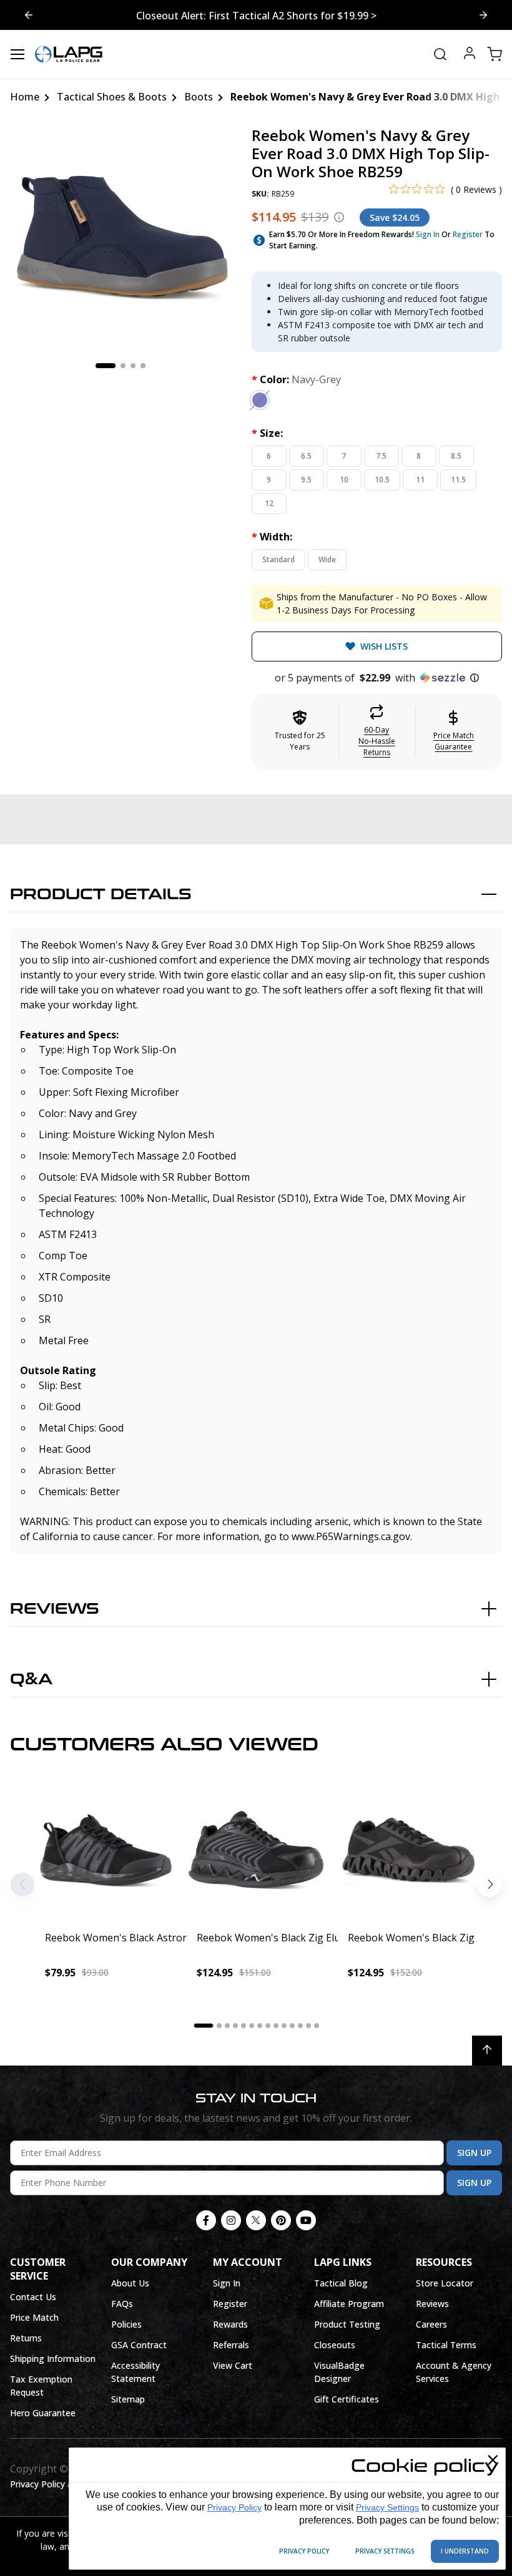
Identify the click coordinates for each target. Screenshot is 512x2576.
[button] (377, 678)
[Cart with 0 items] (495, 54)
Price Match (34, 2317)
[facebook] (206, 2220)
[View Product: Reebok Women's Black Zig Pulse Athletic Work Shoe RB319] (407, 1851)
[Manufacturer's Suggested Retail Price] (339, 217)
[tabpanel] (121, 237)
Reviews (55, 1609)
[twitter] (256, 2220)
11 (420, 480)
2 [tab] (123, 366)
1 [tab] (106, 366)
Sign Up (474, 2153)
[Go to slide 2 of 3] (29, 15)
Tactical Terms (446, 2345)
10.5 (382, 480)
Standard (278, 559)
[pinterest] (281, 2220)
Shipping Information (53, 2359)
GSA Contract (139, 2345)
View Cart (233, 2365)
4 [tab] (143, 366)
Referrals (231, 2345)
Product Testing (347, 2324)
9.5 (306, 480)
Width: (272, 537)
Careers (431, 2324)
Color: (296, 379)
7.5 (381, 456)
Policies (126, 2324)
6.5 (306, 456)
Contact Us (33, 2297)
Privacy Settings (387, 2507)
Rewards (230, 2324)
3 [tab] (133, 366)
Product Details (101, 895)
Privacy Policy (234, 2507)
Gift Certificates (347, 2399)
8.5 (456, 456)
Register (468, 234)
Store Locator (445, 2283)
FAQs (122, 2304)
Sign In (428, 234)
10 (344, 480)
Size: (267, 433)
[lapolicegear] (69, 54)
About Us (130, 2283)
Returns (26, 2338)
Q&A (31, 1680)
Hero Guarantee (43, 2413)
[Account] (470, 55)
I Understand (465, 2551)
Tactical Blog (341, 2283)
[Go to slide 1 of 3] (483, 15)
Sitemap (128, 2399)
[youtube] (306, 2220)
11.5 (458, 480)
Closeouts (335, 2345)
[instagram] (231, 2220)
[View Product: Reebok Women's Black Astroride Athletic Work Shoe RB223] (105, 1851)
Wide (327, 559)
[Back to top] (487, 2051)
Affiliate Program (349, 2304)
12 (269, 503)
